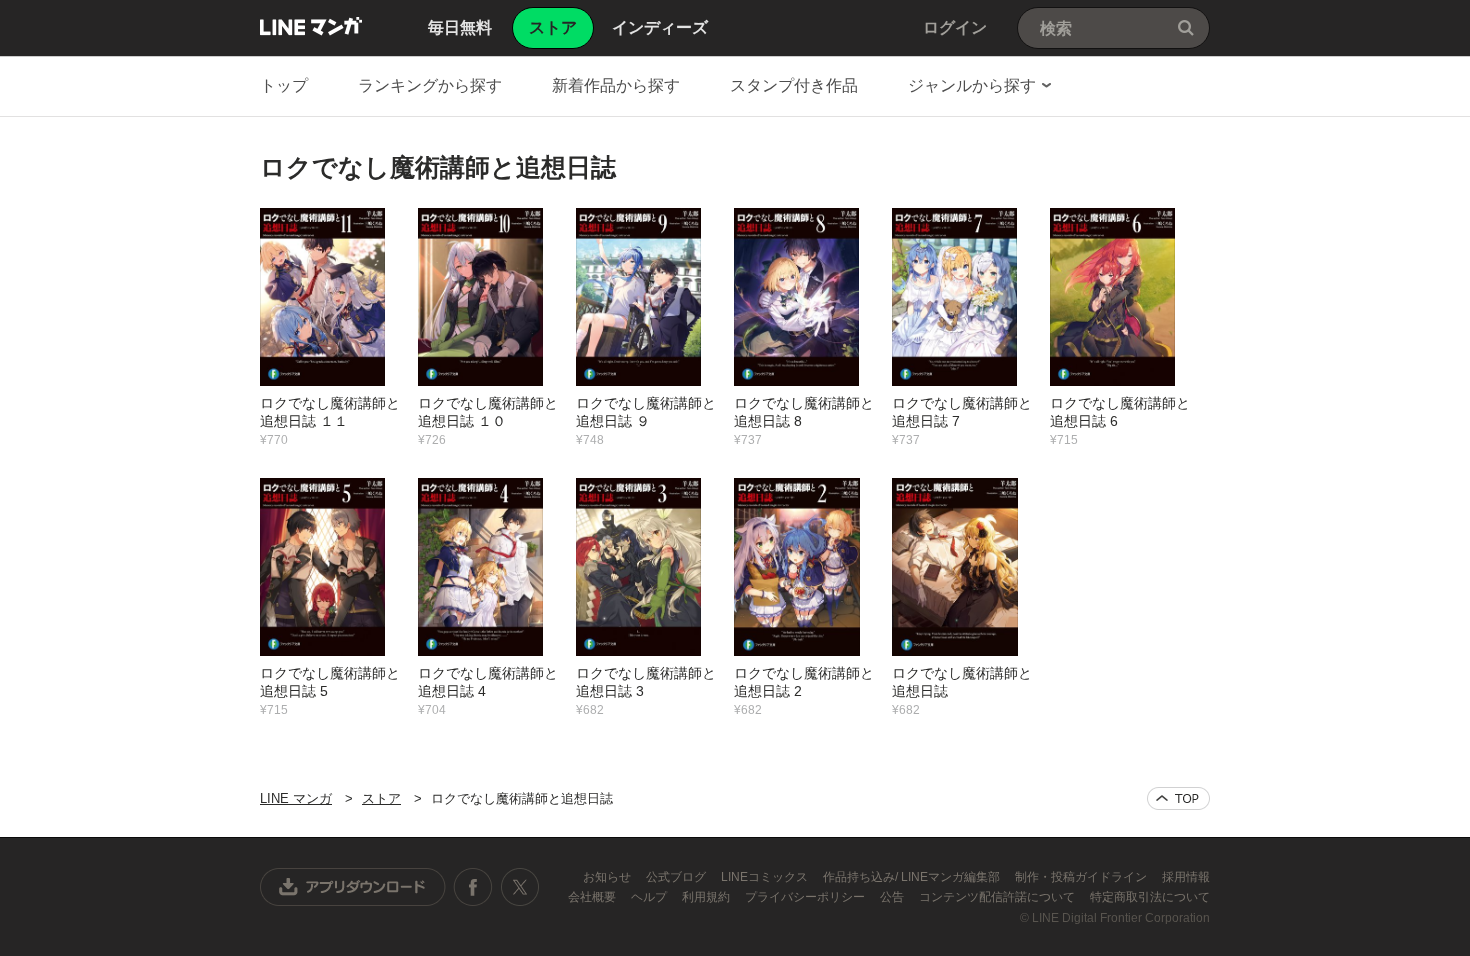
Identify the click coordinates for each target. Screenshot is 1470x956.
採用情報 (1186, 877)
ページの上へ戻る (1178, 798)
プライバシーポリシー (806, 897)
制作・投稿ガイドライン (1082, 877)
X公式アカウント (519, 887)
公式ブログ (677, 877)
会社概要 (593, 897)
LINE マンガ (311, 26)
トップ (284, 85)
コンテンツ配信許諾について (998, 897)
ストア (381, 798)
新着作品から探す (616, 85)
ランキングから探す (430, 85)
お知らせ (608, 877)
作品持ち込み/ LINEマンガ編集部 (913, 877)
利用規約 (707, 897)
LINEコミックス (766, 877)
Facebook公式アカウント (473, 887)
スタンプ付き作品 (794, 85)
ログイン (955, 27)
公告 (893, 897)
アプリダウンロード (353, 887)
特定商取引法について (1150, 897)
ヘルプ (650, 897)
